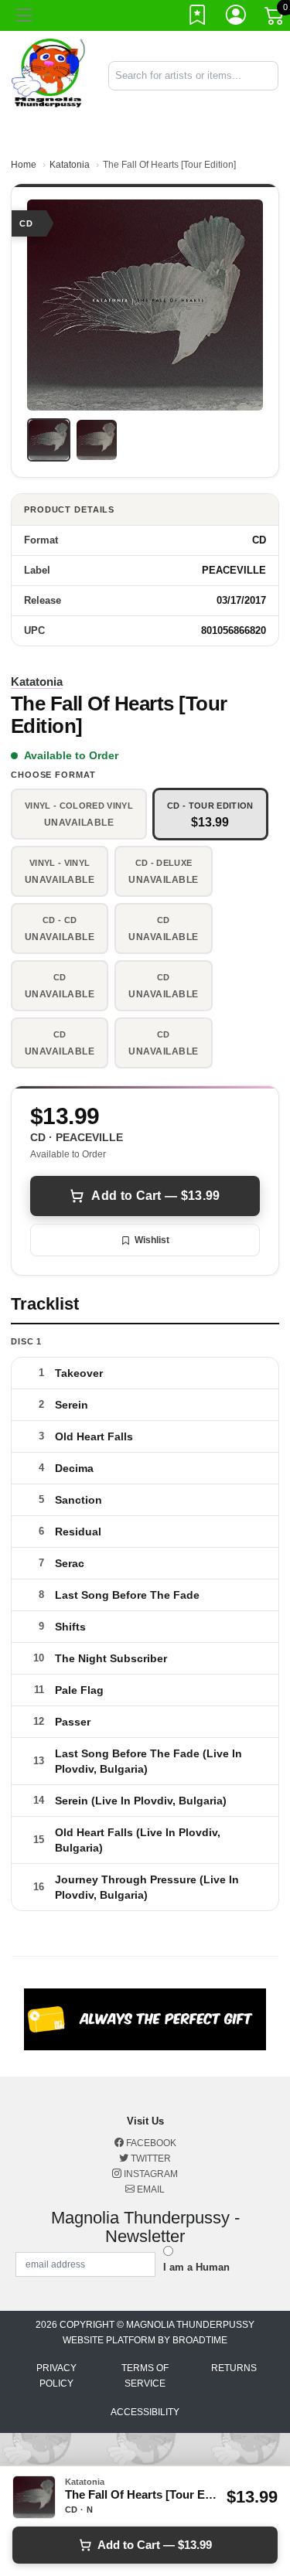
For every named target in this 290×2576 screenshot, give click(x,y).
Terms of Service (145, 2376)
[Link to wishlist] (198, 18)
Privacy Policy (56, 2376)
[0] (275, 19)
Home (24, 165)
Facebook (150, 2143)
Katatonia (70, 165)
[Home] (48, 75)
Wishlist (152, 1240)
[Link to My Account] (237, 18)
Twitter (150, 2159)
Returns (234, 2368)
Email (150, 2189)
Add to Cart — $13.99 (155, 1196)
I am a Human (196, 2267)
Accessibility (145, 2412)
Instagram (150, 2174)
